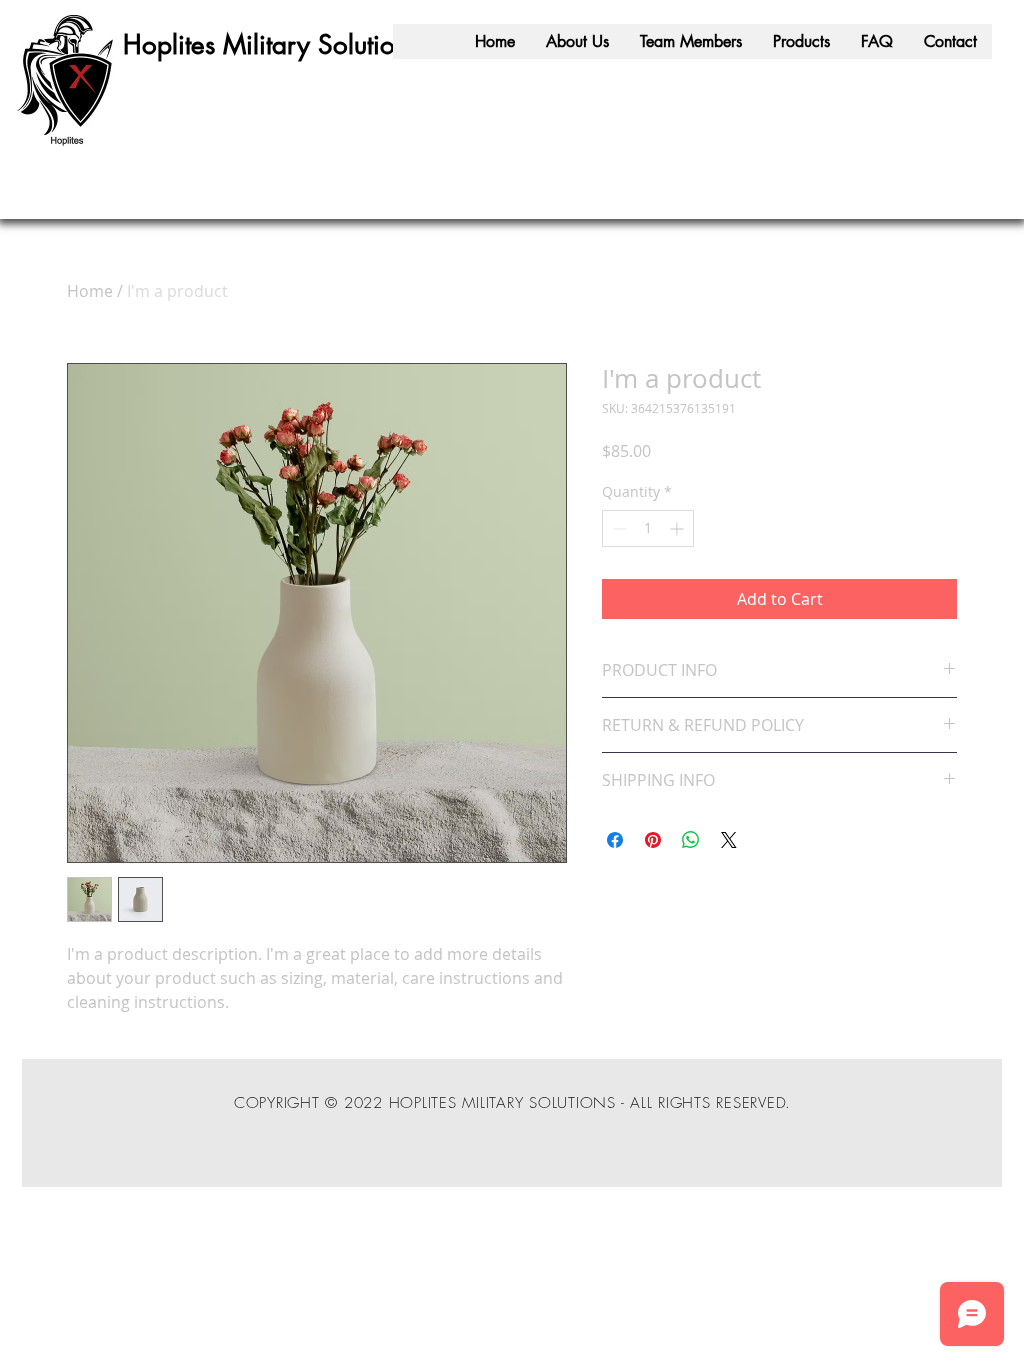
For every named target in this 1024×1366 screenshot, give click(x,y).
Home (90, 291)
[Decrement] (617, 528)
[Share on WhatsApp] (691, 840)
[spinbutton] (648, 528)
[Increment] (678, 528)
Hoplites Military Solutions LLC (294, 45)
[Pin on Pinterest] (653, 840)
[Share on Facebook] (615, 840)
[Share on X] (729, 840)
